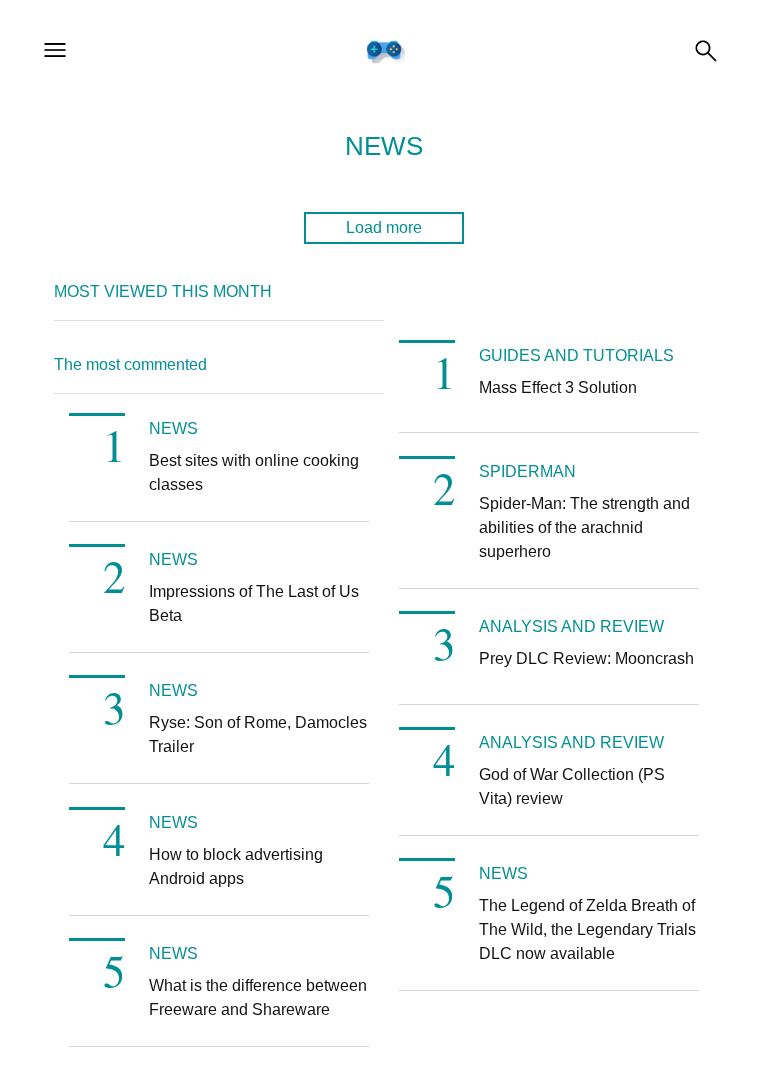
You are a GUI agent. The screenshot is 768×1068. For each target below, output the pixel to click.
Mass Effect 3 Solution (558, 387)
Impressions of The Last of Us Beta (254, 603)
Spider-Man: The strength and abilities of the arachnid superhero (584, 527)
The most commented (130, 364)
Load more (384, 227)
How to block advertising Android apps (236, 866)
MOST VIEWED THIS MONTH (163, 291)
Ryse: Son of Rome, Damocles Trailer (258, 734)
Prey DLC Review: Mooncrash (586, 658)
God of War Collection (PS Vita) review (572, 786)
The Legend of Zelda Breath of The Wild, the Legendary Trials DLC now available (587, 929)
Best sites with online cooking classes (254, 472)
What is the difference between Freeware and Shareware (258, 997)
